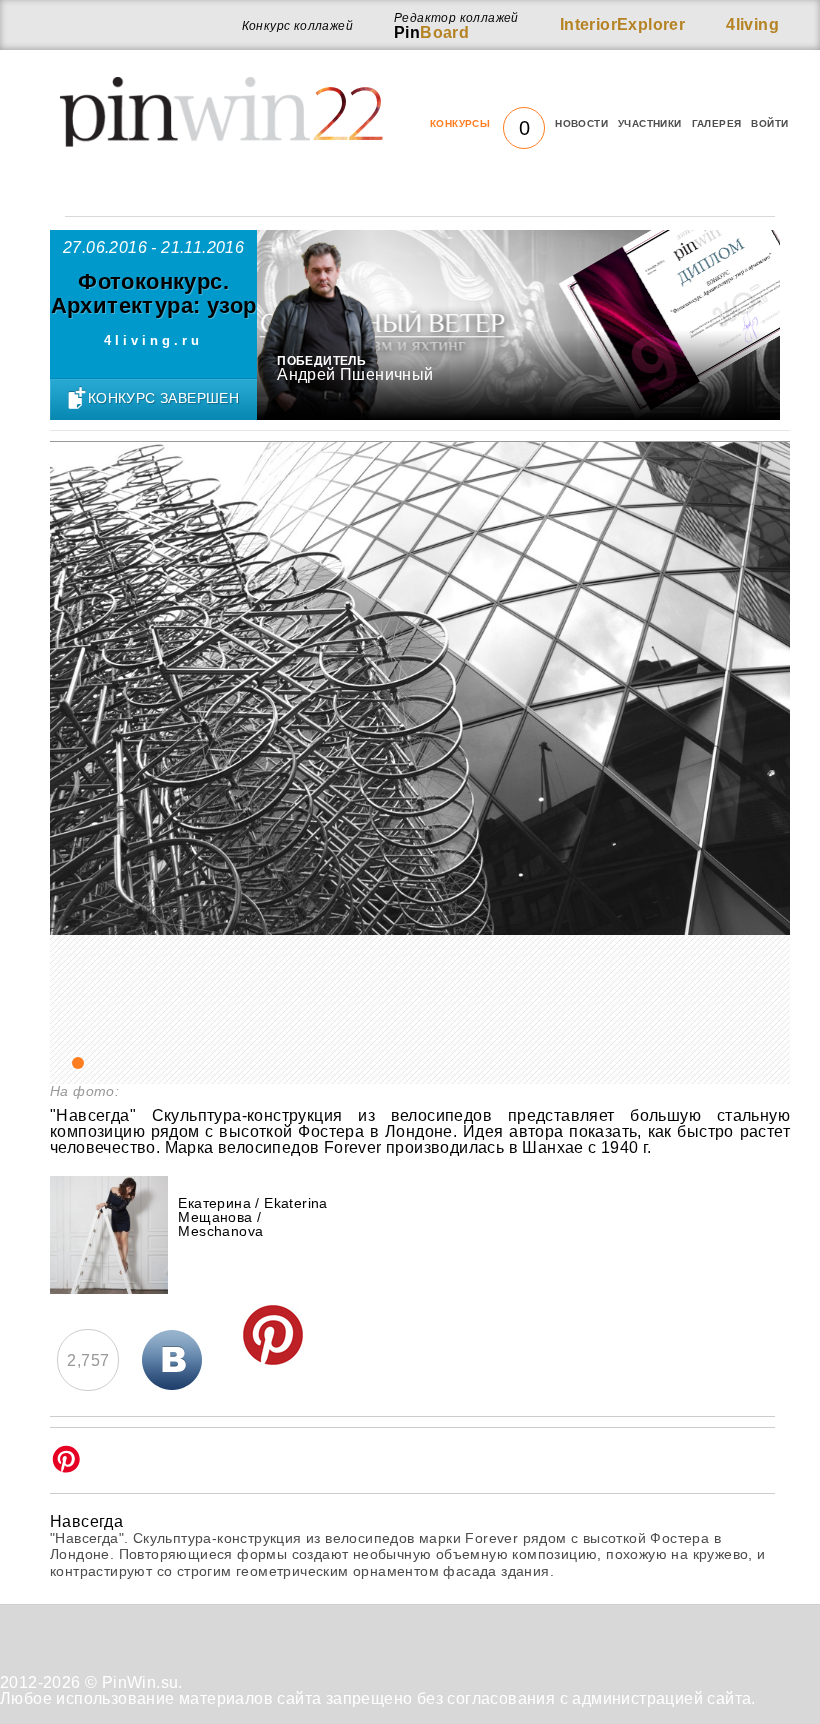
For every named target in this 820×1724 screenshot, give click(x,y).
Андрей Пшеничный (355, 374)
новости (581, 123)
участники (650, 123)
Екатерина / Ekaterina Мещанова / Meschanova (252, 1217)
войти (769, 123)
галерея (717, 123)
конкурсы (480, 124)
